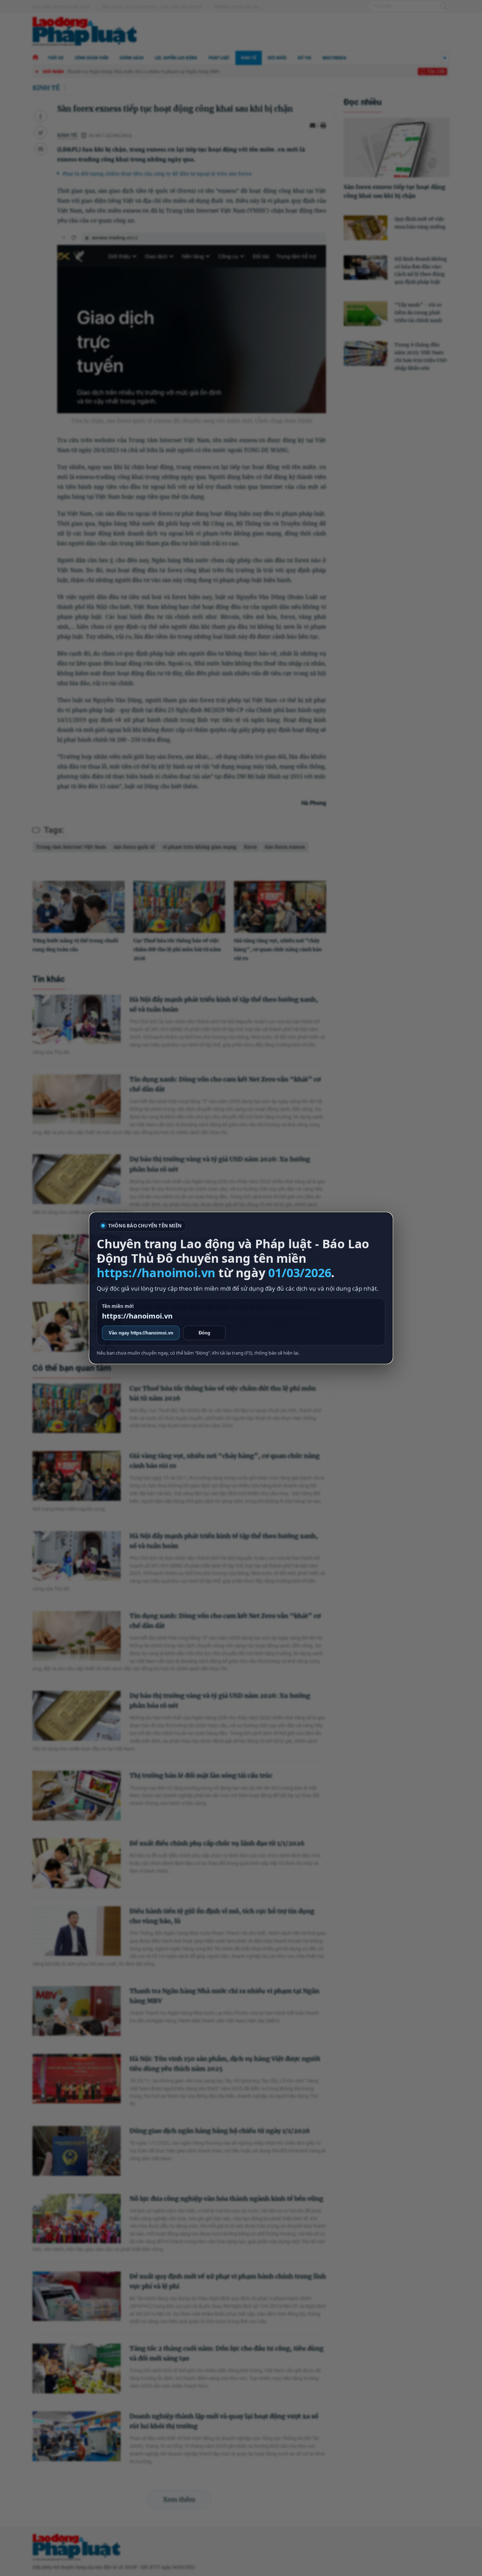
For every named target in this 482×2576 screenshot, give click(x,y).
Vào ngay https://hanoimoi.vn (141, 1333)
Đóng (204, 1333)
